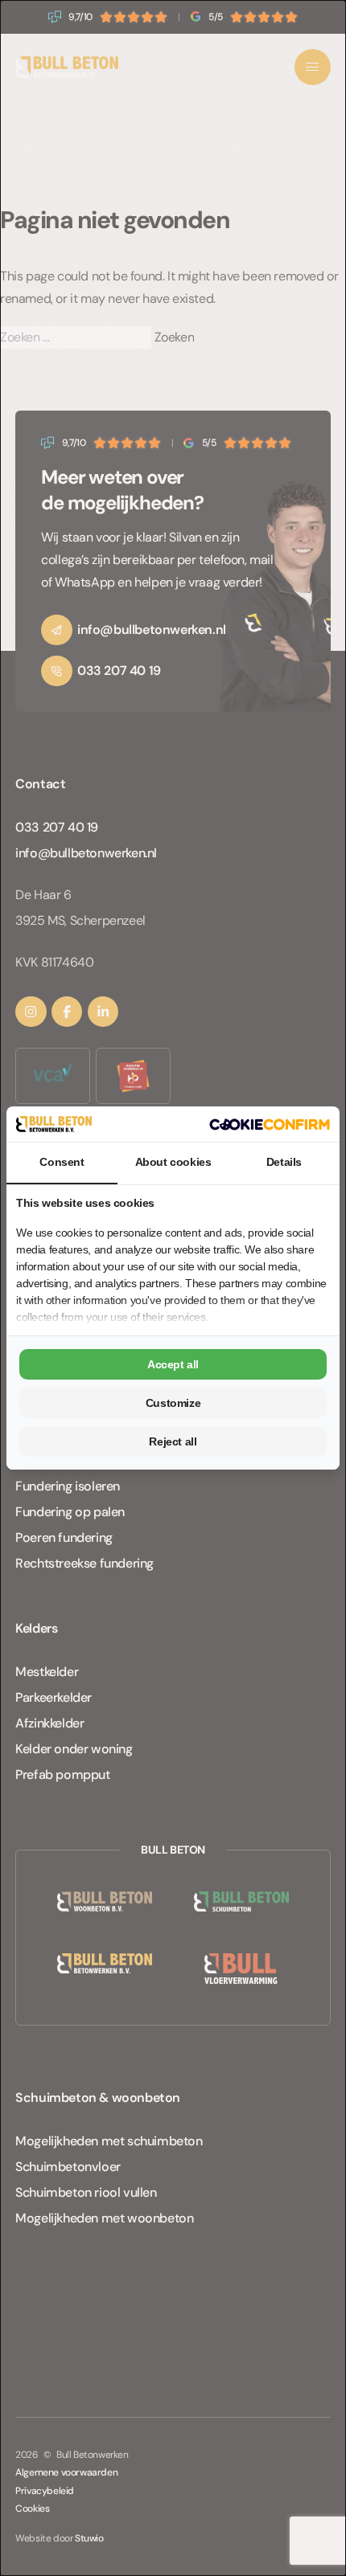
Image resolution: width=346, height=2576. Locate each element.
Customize (173, 1403)
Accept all (173, 1364)
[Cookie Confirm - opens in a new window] (270, 1124)
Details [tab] (284, 1162)
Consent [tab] (62, 1162)
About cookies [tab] (173, 1162)
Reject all (173, 1441)
